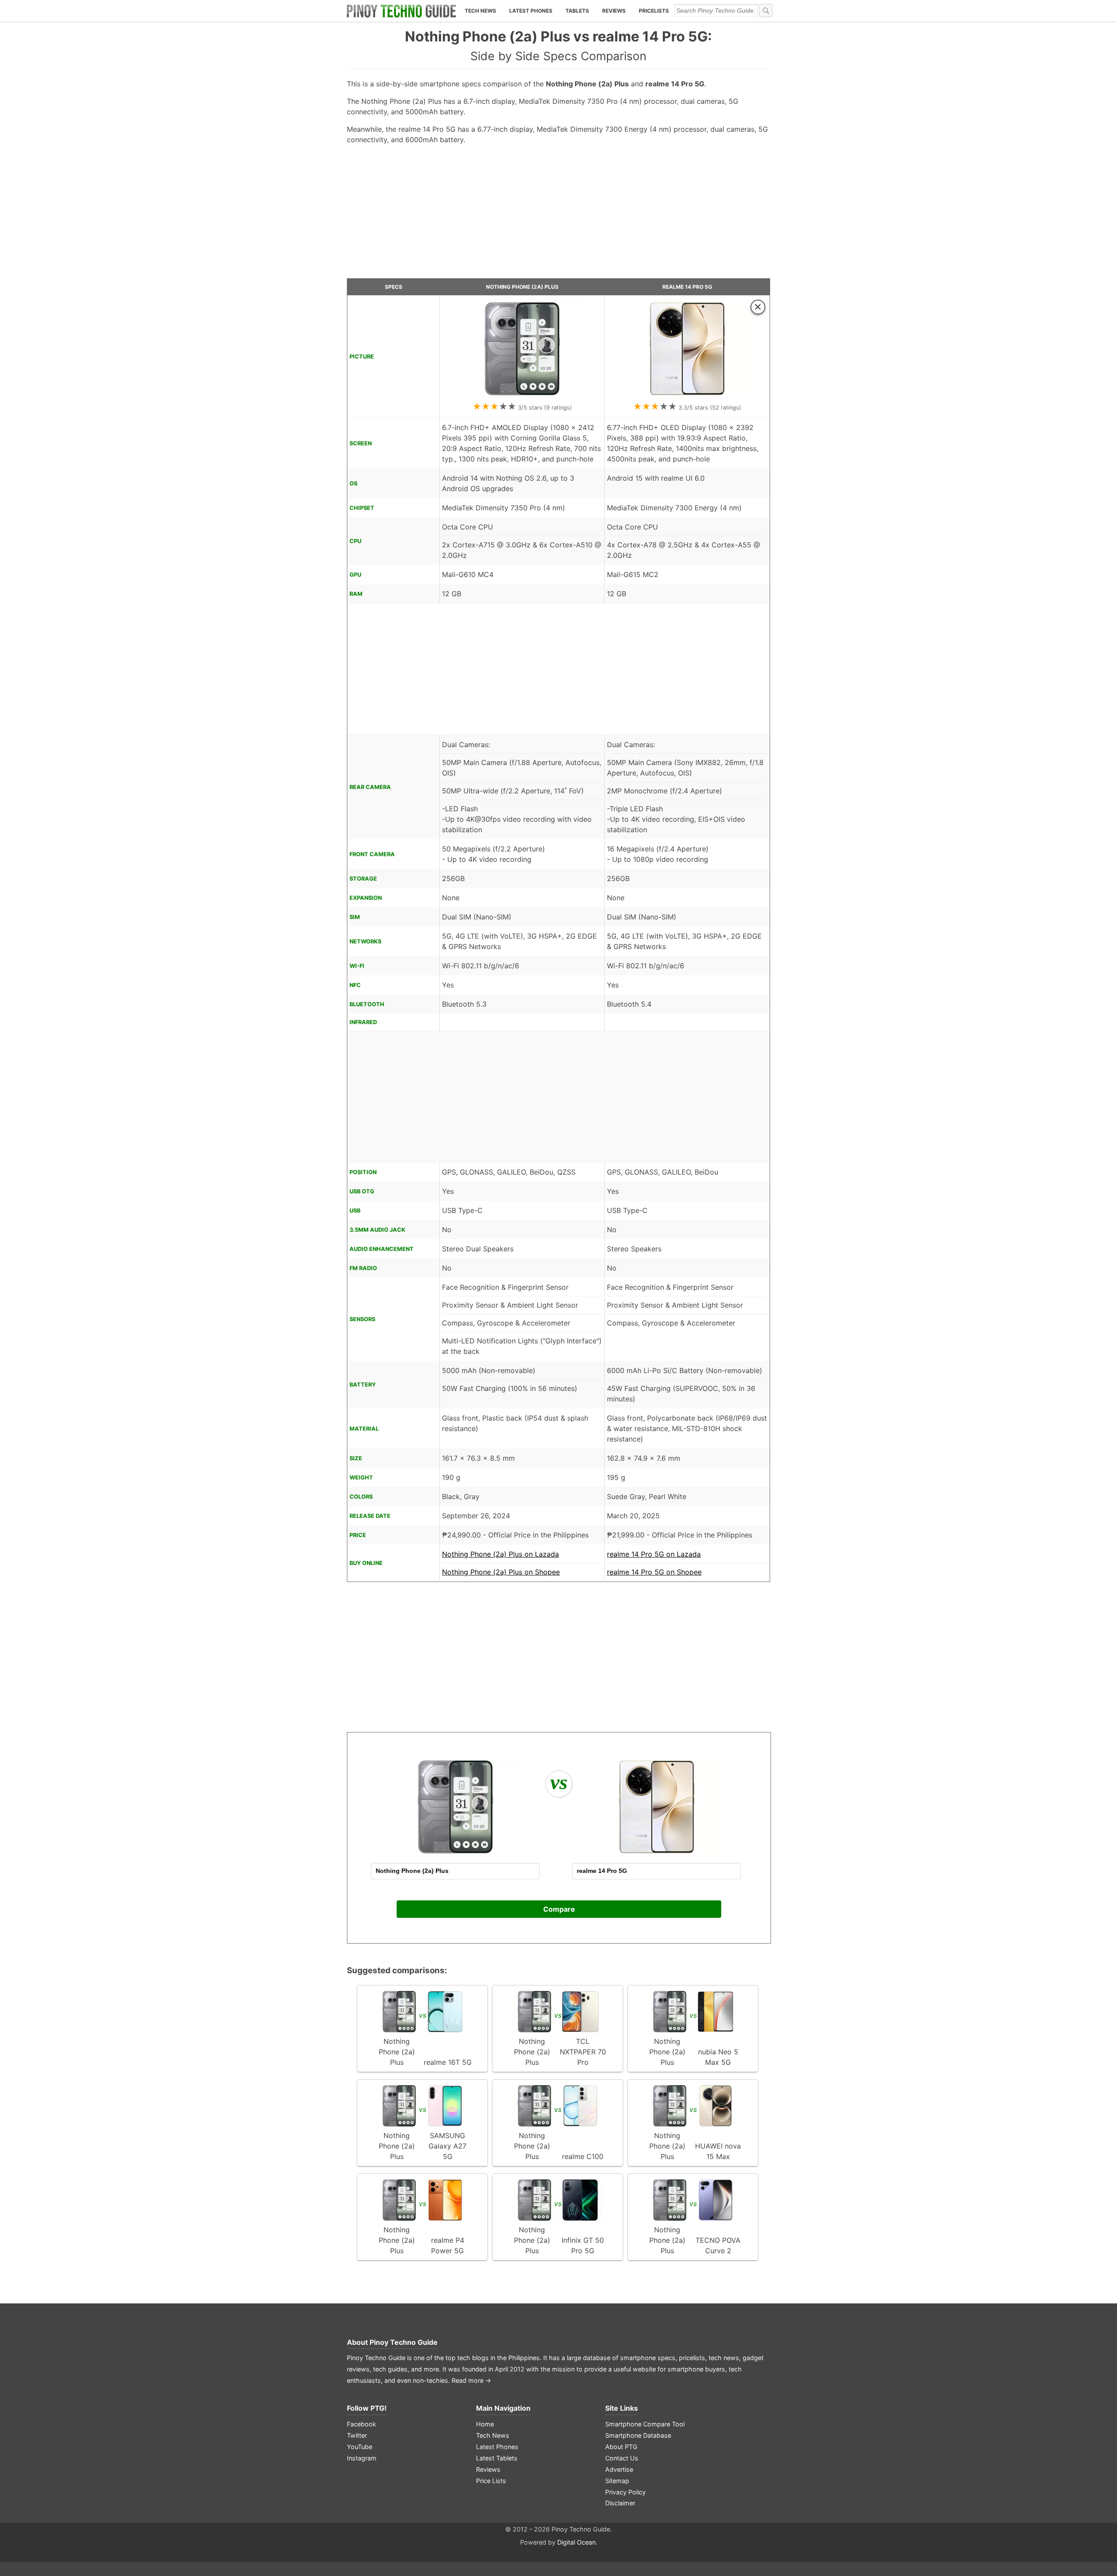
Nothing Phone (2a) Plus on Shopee (501, 1572)
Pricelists (654, 11)
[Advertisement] (558, 215)
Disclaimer (620, 2503)
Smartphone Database (638, 2435)
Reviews (614, 11)
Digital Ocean (576, 2542)
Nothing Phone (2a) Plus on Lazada (500, 1554)
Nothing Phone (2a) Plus (522, 287)
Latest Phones (531, 11)
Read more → (471, 2380)
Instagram (362, 2458)
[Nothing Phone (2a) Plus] (522, 395)
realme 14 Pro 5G (687, 287)
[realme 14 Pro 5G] (687, 395)
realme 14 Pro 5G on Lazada (654, 1554)
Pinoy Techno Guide (404, 2342)
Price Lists (491, 2481)
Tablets (577, 11)
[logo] (401, 11)
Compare (559, 1909)
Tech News (480, 11)
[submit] (766, 10)
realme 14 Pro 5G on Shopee (654, 1572)
